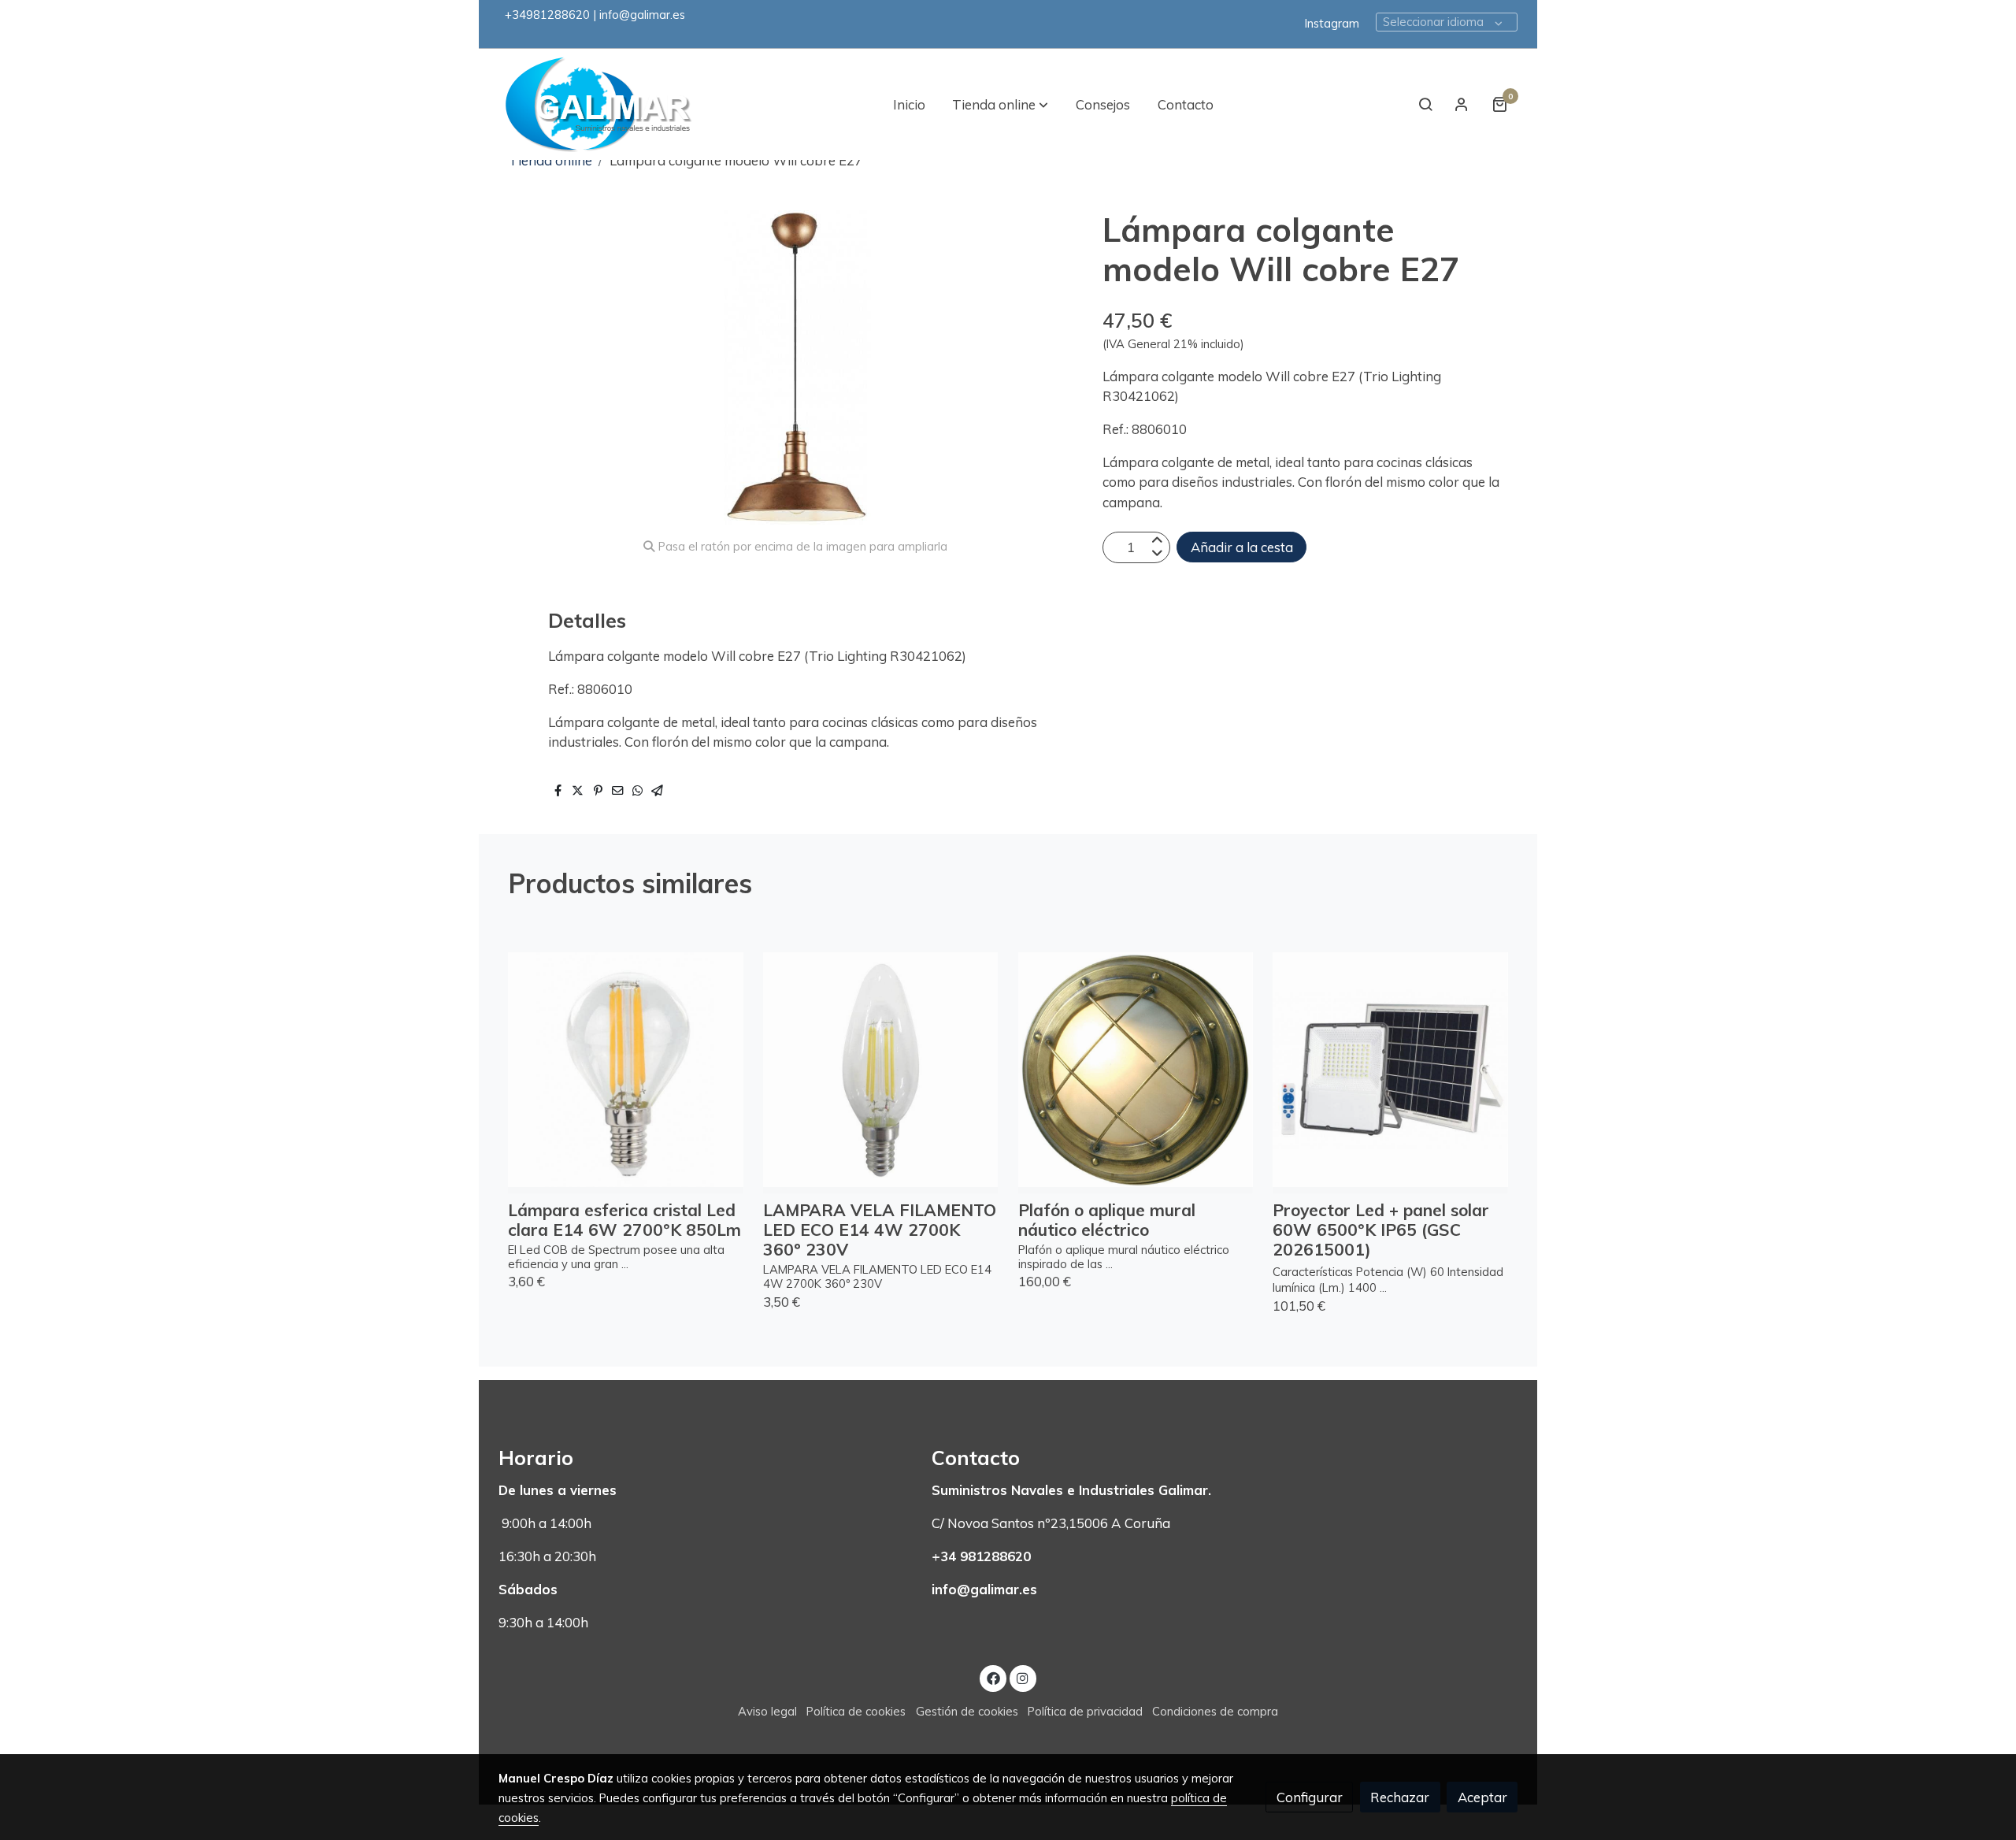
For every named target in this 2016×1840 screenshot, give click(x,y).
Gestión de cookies (967, 1711)
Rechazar (1400, 1797)
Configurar (1310, 1797)
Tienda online (550, 160)
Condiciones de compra (1215, 1711)
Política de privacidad (1085, 1711)
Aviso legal (767, 1711)
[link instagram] (1023, 1677)
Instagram (1332, 23)
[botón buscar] (1425, 104)
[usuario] (1462, 104)
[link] (599, 104)
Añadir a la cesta (1242, 547)
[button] (1000, 104)
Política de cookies (856, 1711)
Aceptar (1482, 1797)
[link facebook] (993, 1677)
